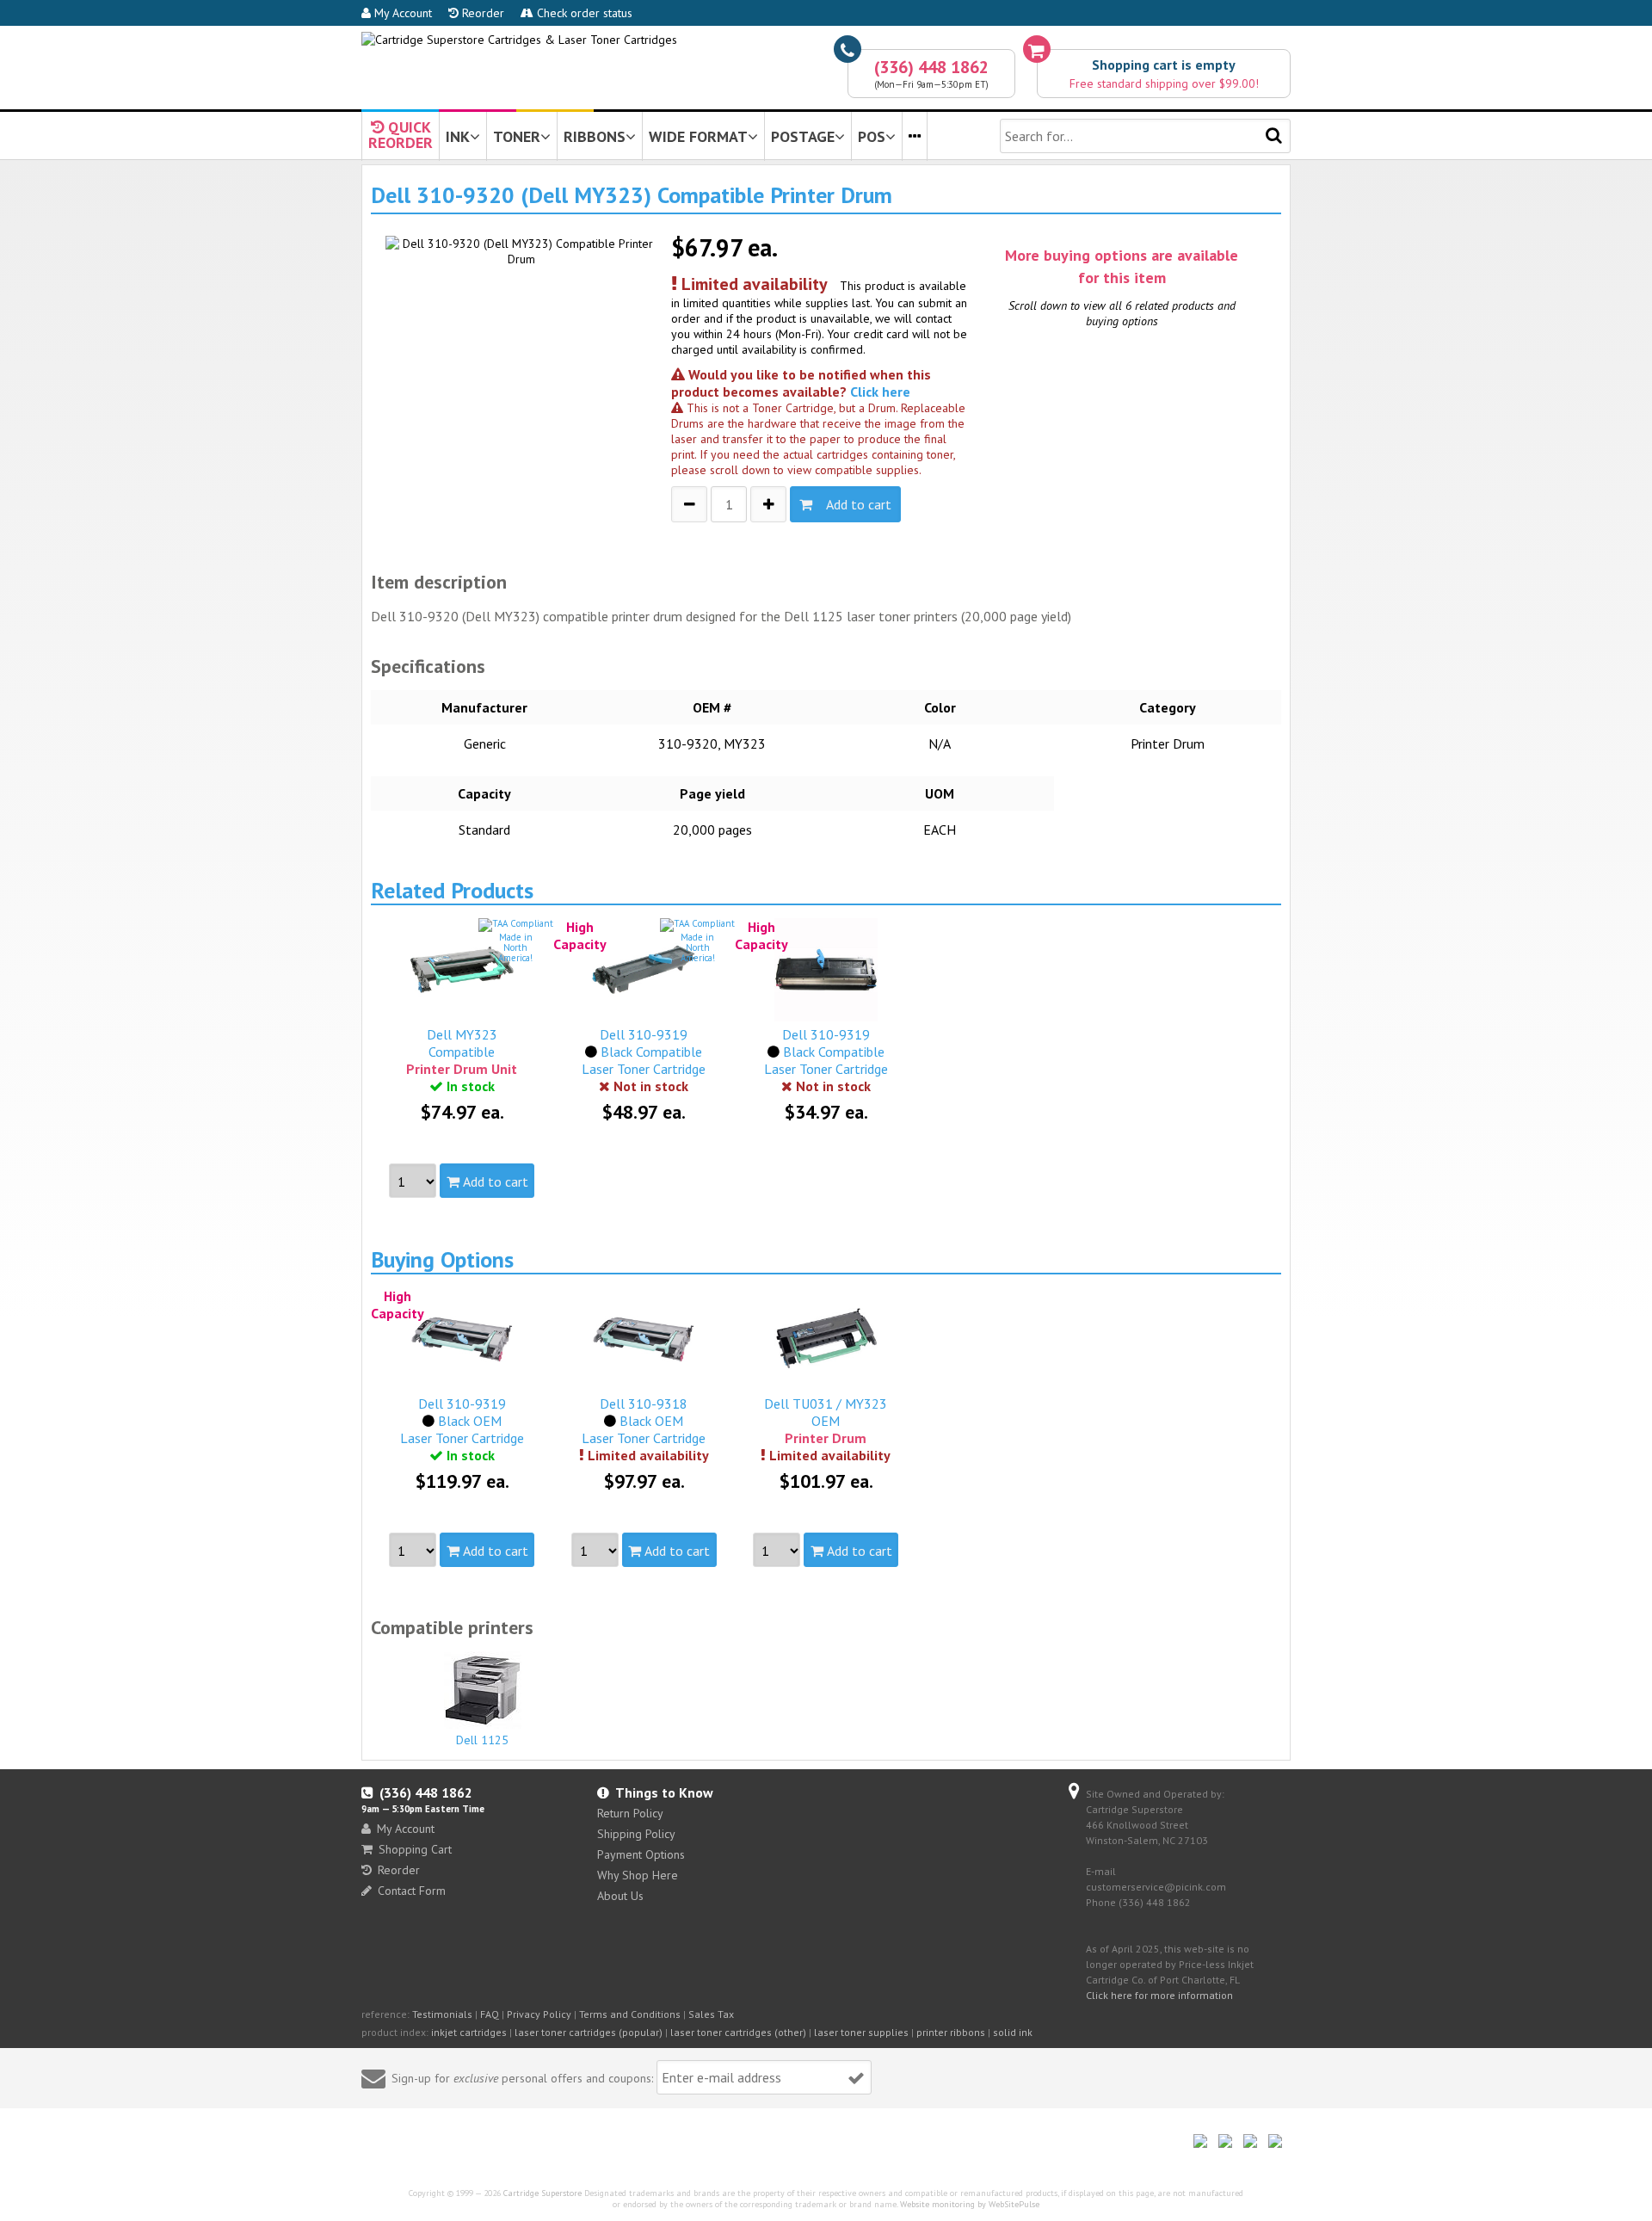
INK (458, 136)
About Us (620, 1896)
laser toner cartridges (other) (738, 2032)
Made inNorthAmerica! (515, 947)
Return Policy (630, 1813)
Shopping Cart (415, 1849)
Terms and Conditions (630, 2014)
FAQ (490, 2014)
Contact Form (412, 1891)
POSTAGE (803, 136)
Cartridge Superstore (542, 2193)
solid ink (1013, 2032)
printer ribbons (951, 2032)
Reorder (481, 13)
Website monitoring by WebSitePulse (970, 2204)
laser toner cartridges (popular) (589, 2032)
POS (872, 136)
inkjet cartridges (469, 2032)
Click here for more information (1159, 1995)
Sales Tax (711, 2014)
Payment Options (641, 1854)
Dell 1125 (482, 1740)
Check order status (583, 13)
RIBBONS (595, 136)
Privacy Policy (539, 2014)
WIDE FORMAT (698, 136)
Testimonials (442, 2014)
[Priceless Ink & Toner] (519, 40)
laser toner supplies (861, 2032)
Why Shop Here (638, 1875)
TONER (517, 136)
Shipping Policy (636, 1834)
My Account (401, 13)
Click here (880, 392)
